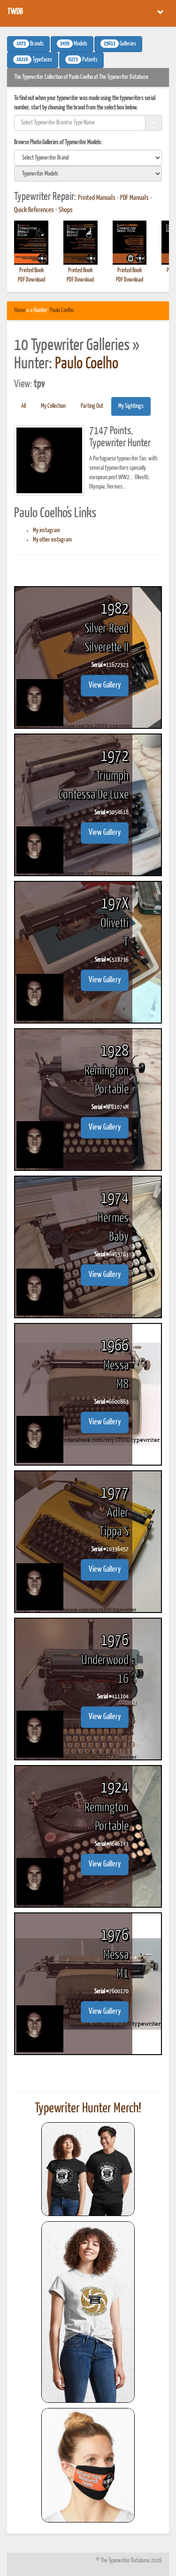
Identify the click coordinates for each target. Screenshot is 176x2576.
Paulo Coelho (62, 310)
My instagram (46, 531)
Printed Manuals (97, 198)
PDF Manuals (134, 198)
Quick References (34, 210)
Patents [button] (83, 60)
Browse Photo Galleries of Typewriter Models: (58, 142)
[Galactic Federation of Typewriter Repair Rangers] (88, 2312)
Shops (66, 210)
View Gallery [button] (105, 685)
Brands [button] (30, 44)
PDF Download (31, 280)
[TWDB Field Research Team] (88, 2465)
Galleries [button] (120, 44)
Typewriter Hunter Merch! (88, 2109)
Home (20, 310)
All (23, 406)
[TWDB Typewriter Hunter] (88, 2169)
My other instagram (52, 540)
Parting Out (92, 406)
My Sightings (131, 406)
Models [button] (74, 44)
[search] (88, 158)
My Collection (53, 406)
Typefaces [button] (34, 60)
